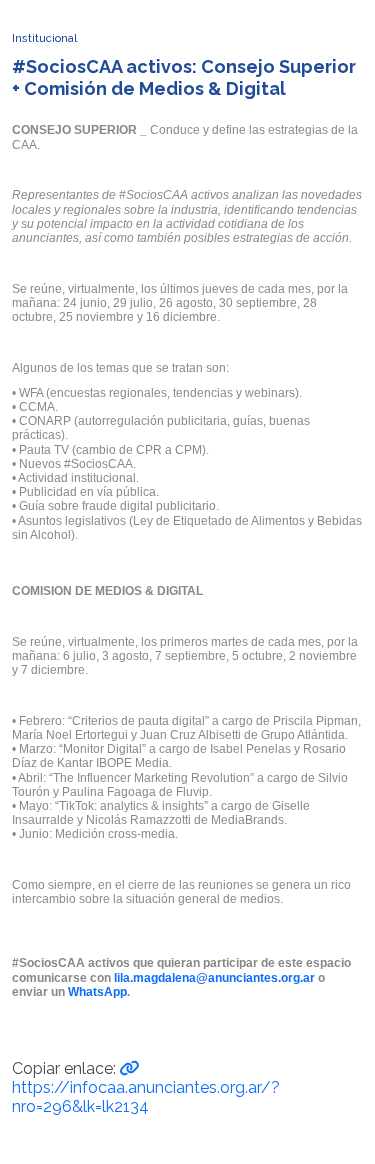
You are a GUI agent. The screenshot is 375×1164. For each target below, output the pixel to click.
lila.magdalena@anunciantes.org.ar (214, 978)
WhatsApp (97, 992)
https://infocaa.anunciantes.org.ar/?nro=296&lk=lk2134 (146, 1097)
